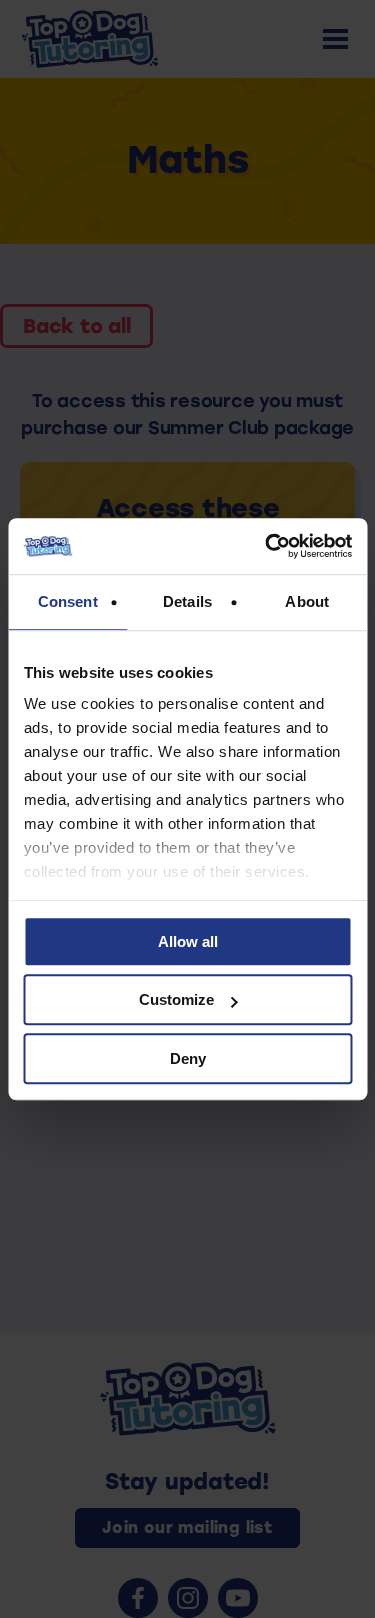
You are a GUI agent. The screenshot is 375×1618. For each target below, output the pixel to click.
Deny (188, 1058)
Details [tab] (187, 601)
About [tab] (307, 601)
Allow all (188, 941)
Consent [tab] (68, 601)
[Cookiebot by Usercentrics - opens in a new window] (267, 546)
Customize (176, 999)
